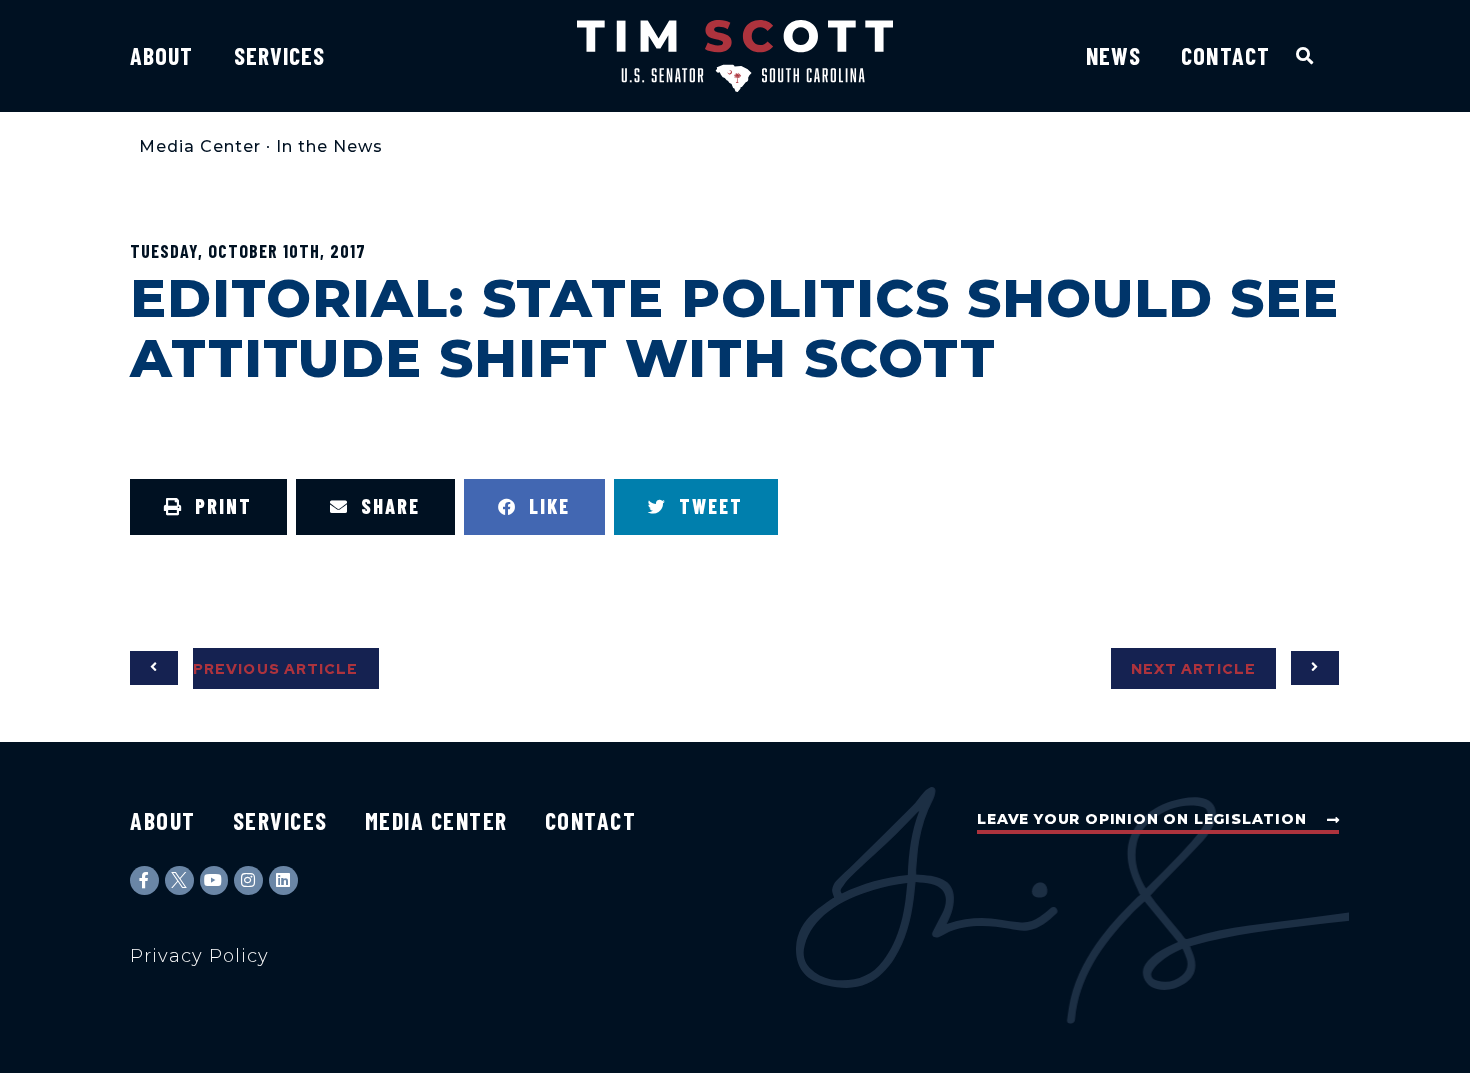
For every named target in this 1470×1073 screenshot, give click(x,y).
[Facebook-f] (144, 880)
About (162, 55)
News (1113, 55)
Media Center (200, 146)
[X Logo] (179, 880)
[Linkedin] (283, 880)
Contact (1225, 55)
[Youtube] (214, 880)
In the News (329, 146)
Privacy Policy (199, 956)
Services (280, 55)
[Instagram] (248, 880)
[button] (1305, 55)
